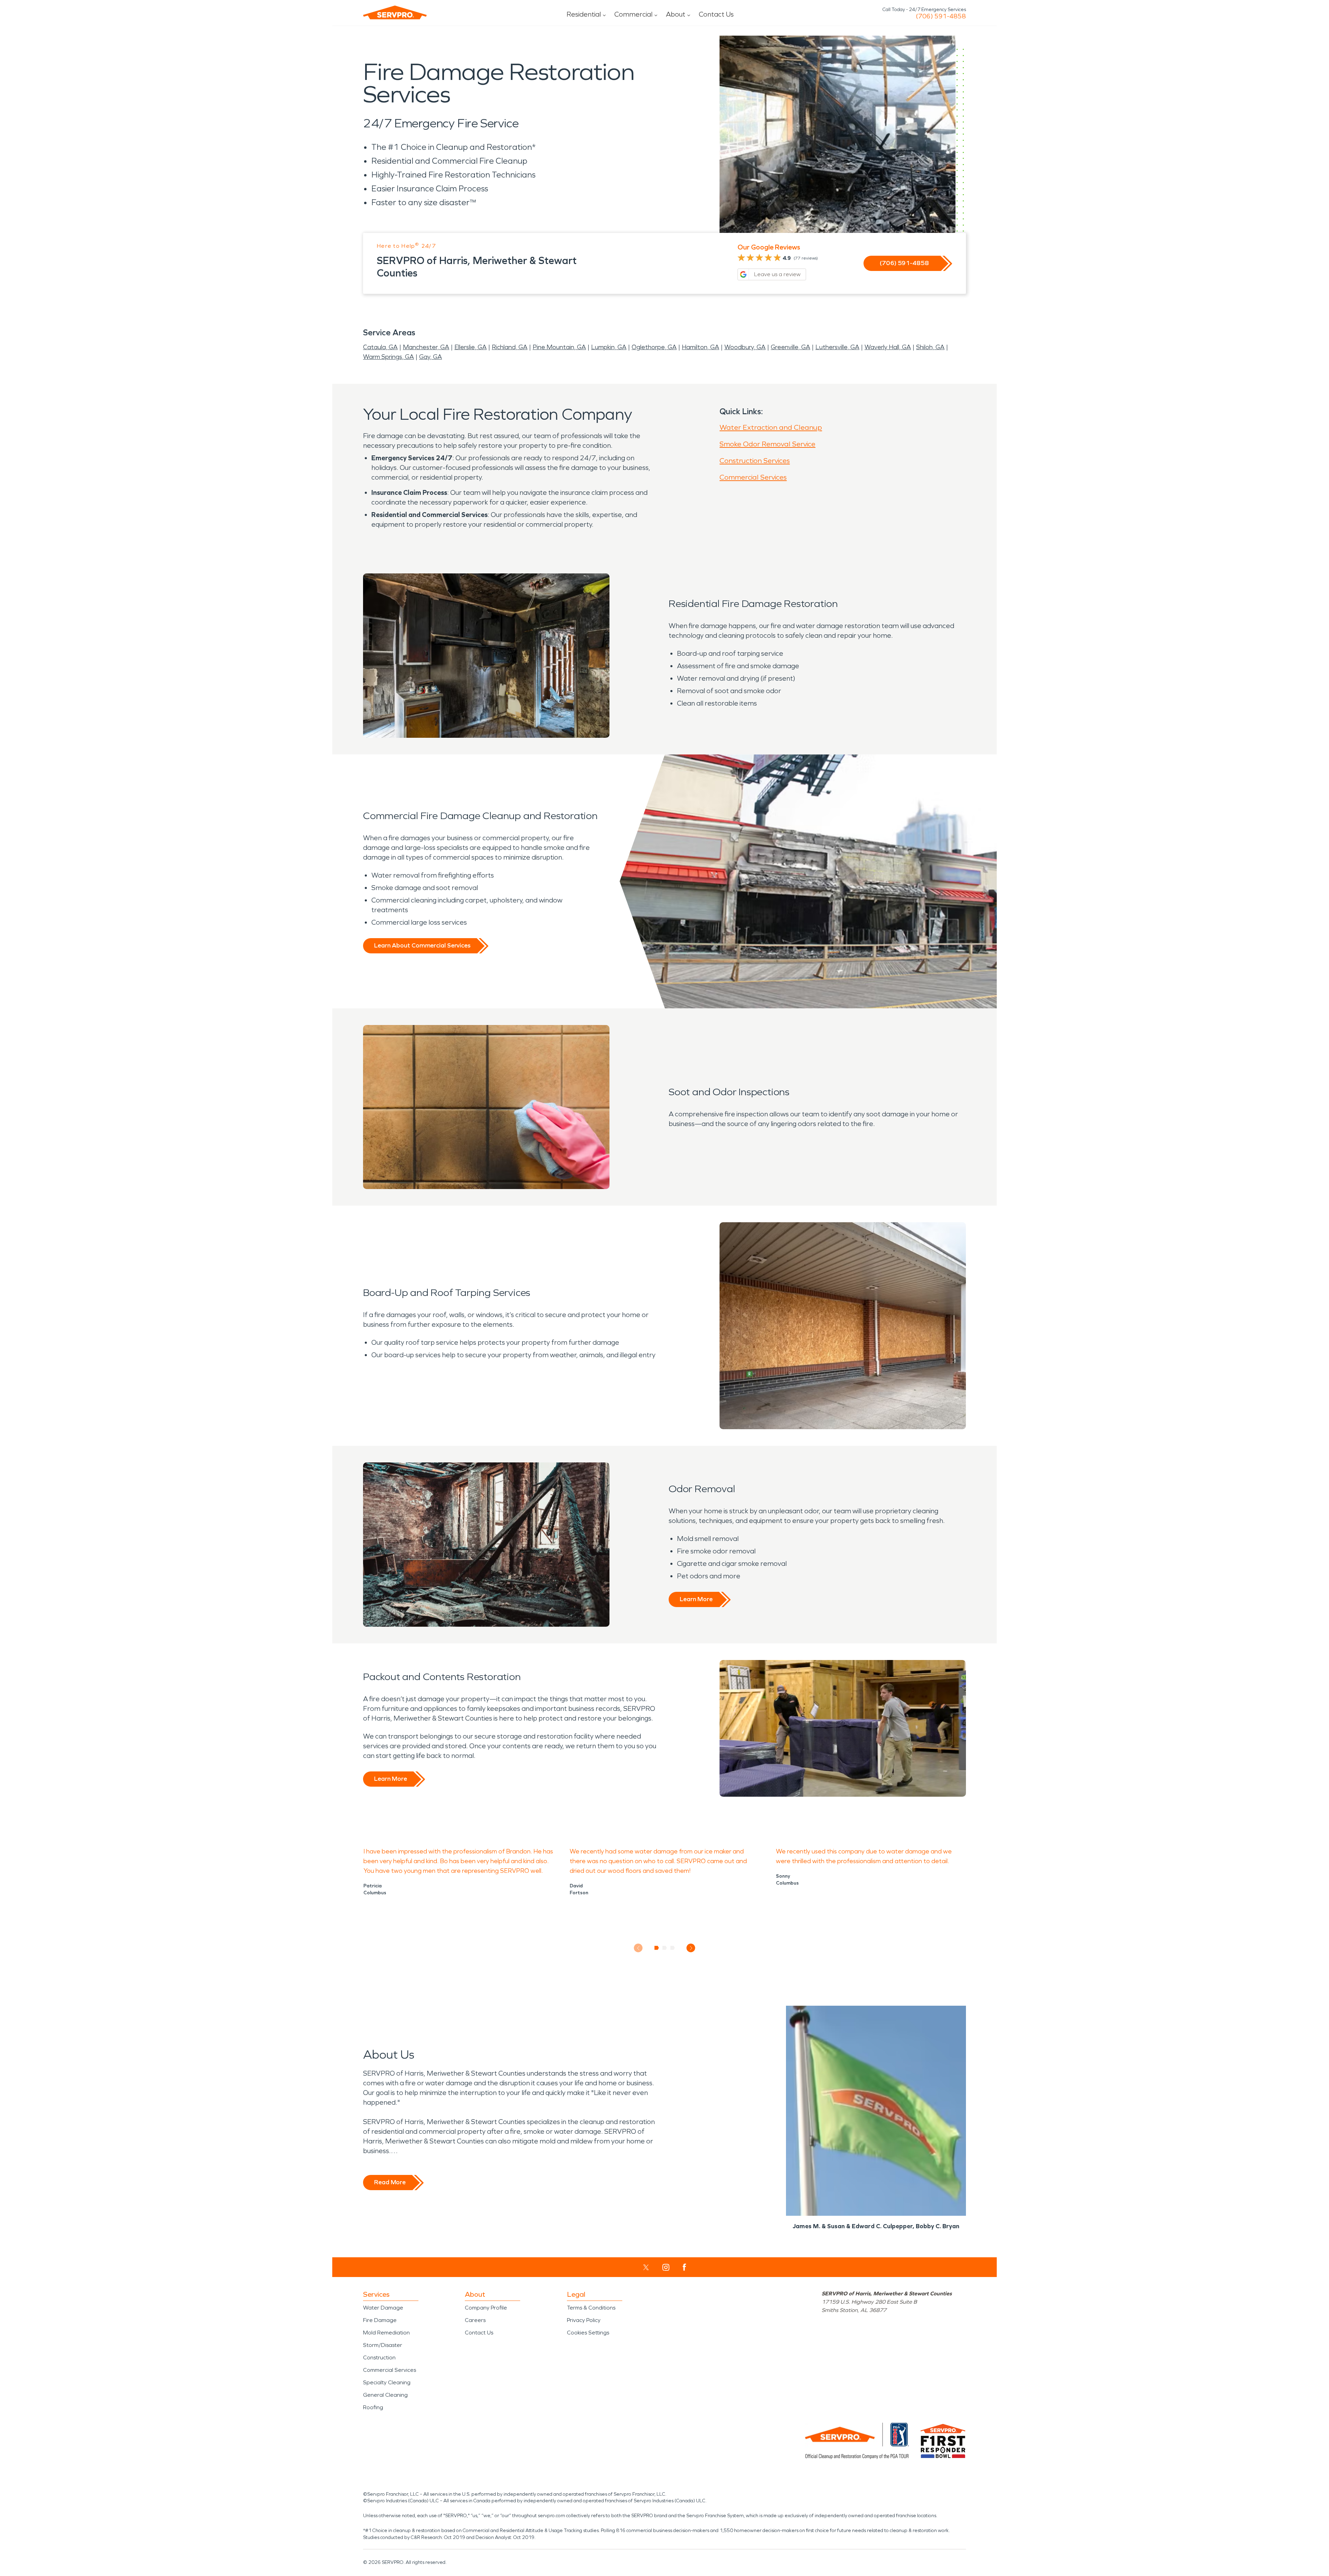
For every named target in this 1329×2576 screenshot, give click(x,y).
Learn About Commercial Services (422, 945)
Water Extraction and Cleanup (771, 427)
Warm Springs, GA (388, 357)
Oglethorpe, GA (654, 347)
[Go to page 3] (673, 1948)
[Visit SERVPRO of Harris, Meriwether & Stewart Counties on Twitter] (646, 2267)
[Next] (691, 1948)
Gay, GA (431, 357)
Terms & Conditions (591, 2308)
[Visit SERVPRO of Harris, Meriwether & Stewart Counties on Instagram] (666, 2267)
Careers (475, 2320)
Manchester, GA (426, 347)
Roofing (373, 2407)
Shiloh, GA (930, 347)
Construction (379, 2357)
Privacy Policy (584, 2320)
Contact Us (716, 14)
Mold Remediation (386, 2333)
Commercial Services (753, 477)
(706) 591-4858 (941, 16)
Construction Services (755, 461)
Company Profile (486, 2308)
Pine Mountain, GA (559, 347)
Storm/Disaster (383, 2345)
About (676, 14)
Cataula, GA (380, 347)
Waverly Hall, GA (888, 347)
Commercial (633, 14)
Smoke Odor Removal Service (767, 444)
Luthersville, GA (837, 347)
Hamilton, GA (700, 347)
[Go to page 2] (665, 1948)
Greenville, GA (790, 347)
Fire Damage (380, 2320)
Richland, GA (510, 347)
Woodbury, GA (745, 347)
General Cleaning (385, 2395)
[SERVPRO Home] (395, 12)
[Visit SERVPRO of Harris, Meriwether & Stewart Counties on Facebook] (684, 2267)
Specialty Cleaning (387, 2382)
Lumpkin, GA (609, 347)
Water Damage (383, 2308)
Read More (390, 2182)
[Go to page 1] (657, 1948)
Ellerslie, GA (471, 347)
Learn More (696, 1599)
